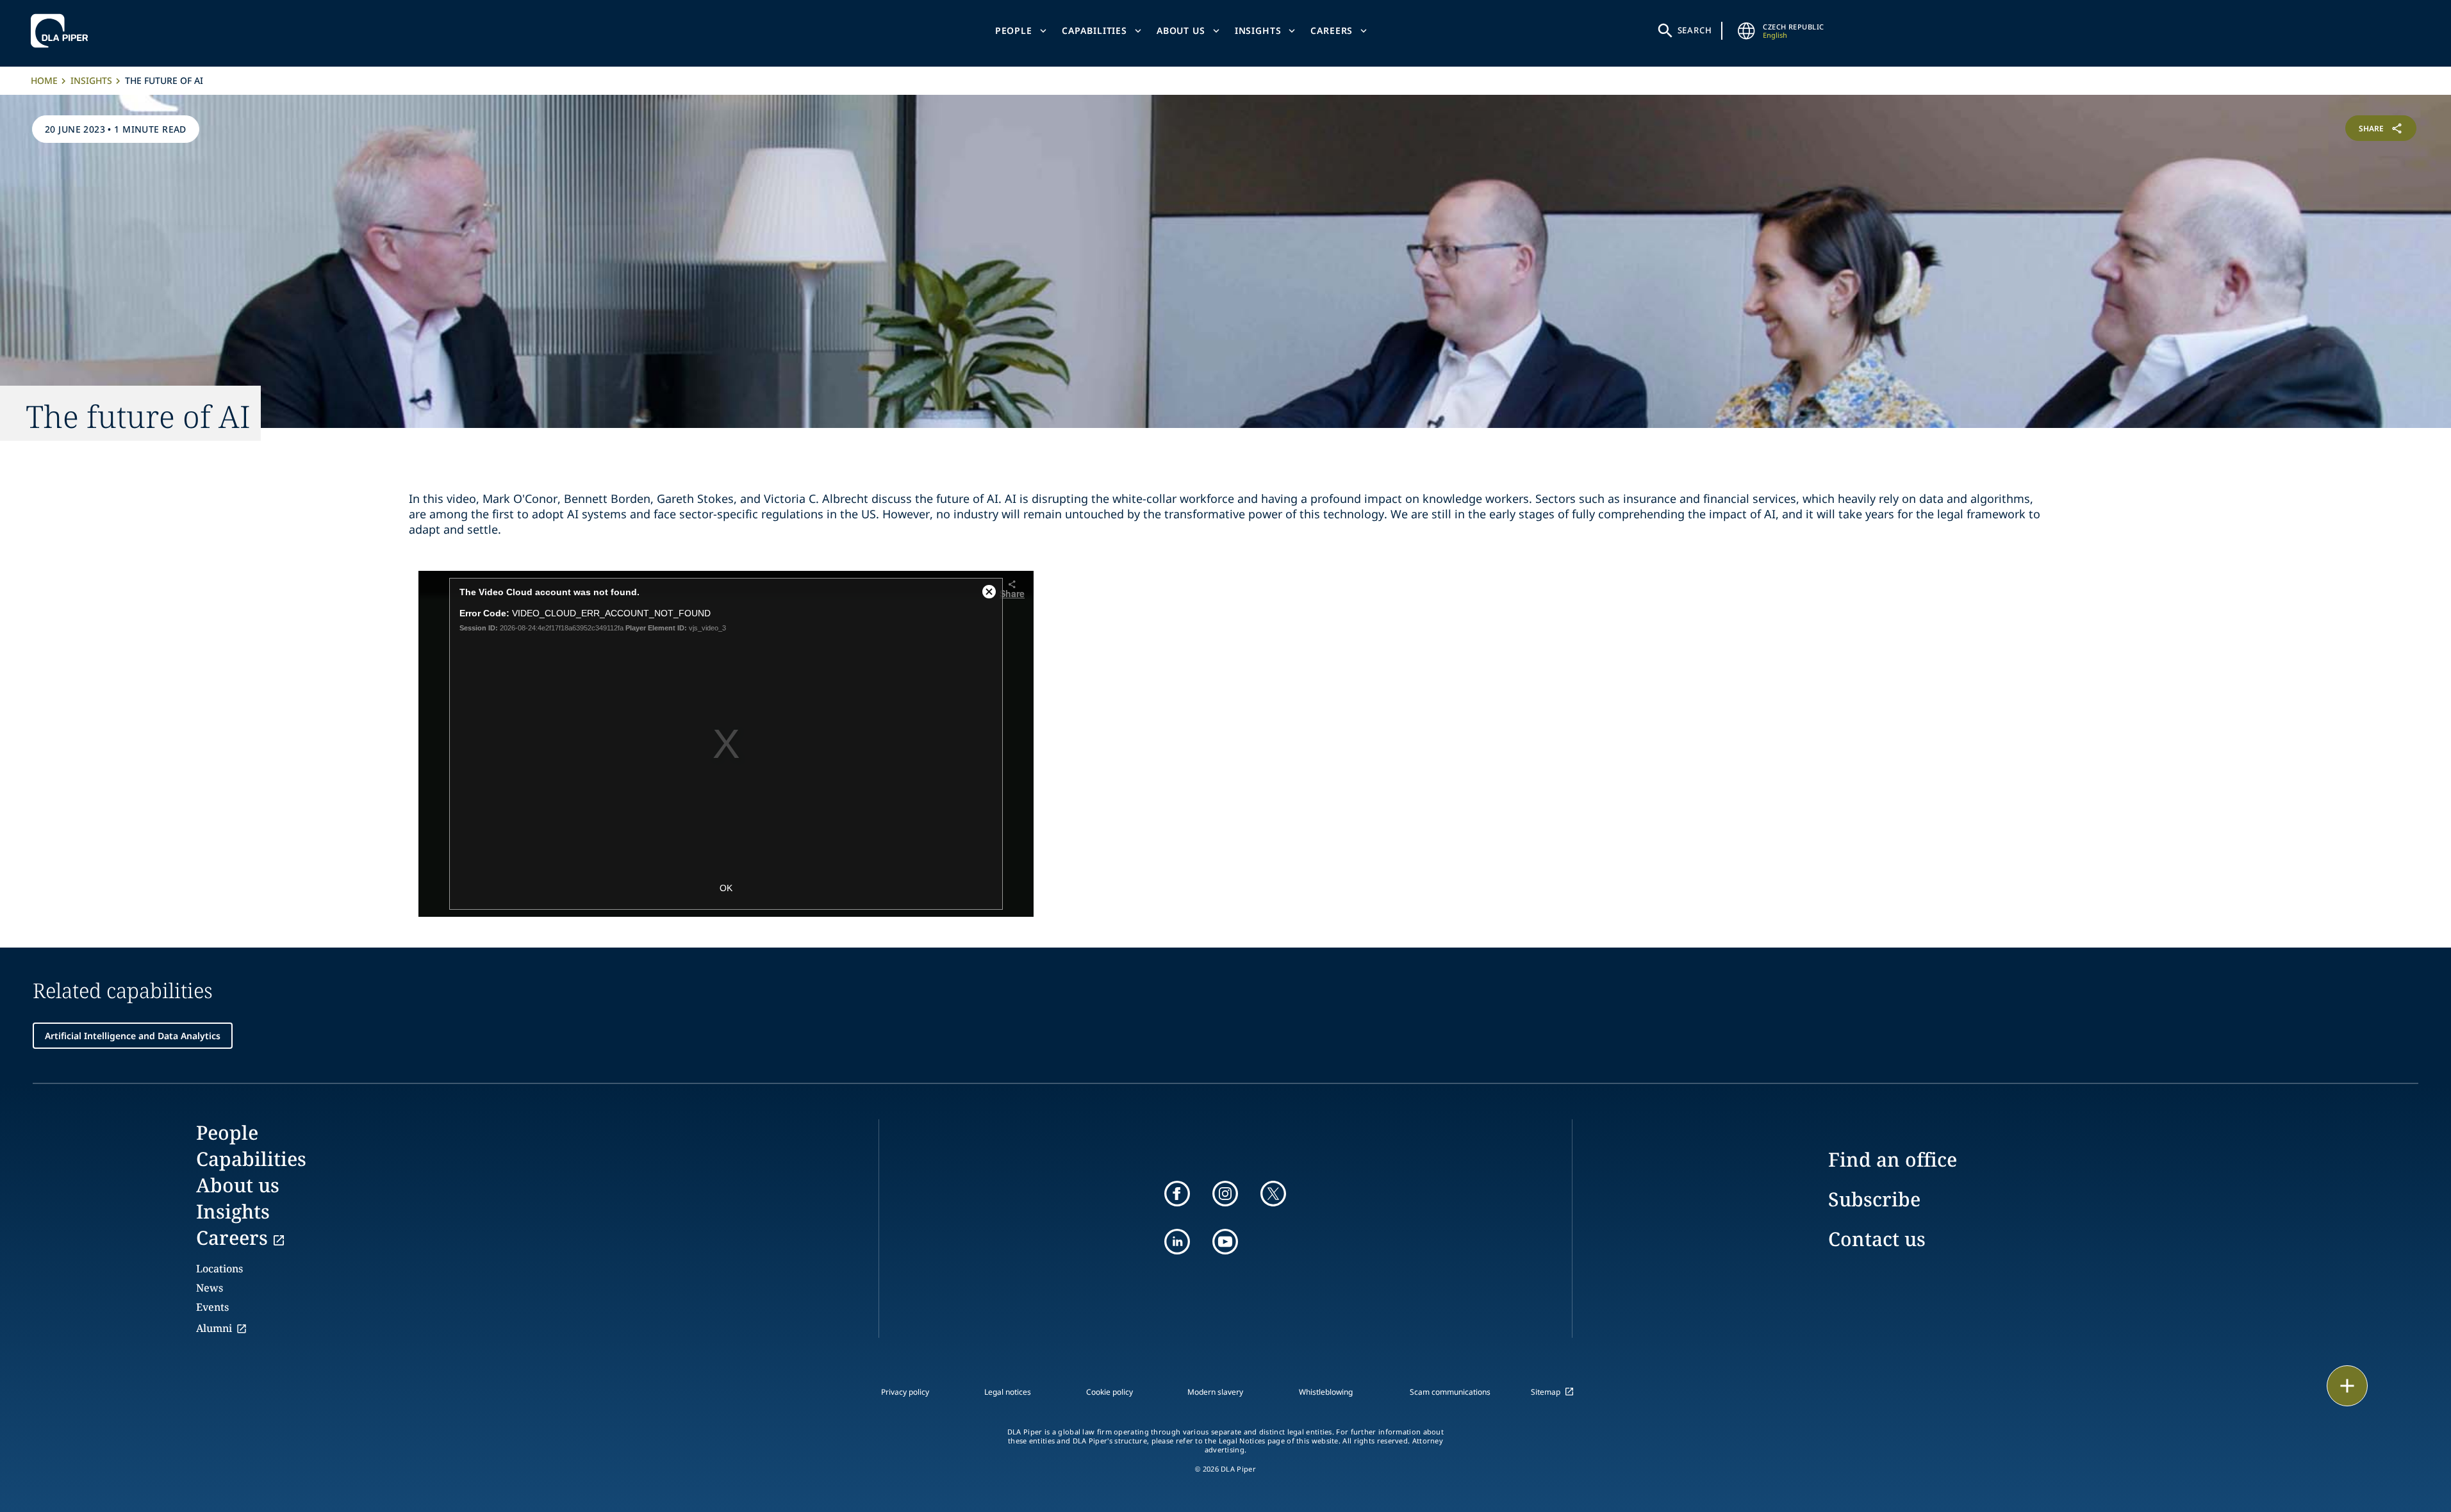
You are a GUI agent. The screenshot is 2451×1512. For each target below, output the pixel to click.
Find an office (1893, 1159)
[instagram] (1225, 1194)
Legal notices (1008, 1392)
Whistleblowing (1326, 1392)
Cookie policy (1110, 1392)
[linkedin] (1177, 1242)
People (1014, 30)
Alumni (214, 1328)
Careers (1332, 30)
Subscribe (1874, 1199)
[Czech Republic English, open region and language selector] (1746, 31)
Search (1695, 30)
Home (44, 80)
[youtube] (1225, 1242)
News (210, 1288)
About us (1181, 30)
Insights (1258, 30)
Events (212, 1307)
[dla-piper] (63, 31)
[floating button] (2347, 1386)
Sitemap (1546, 1392)
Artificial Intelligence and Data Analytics (133, 1036)
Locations (219, 1269)
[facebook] (1177, 1194)
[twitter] (1273, 1194)
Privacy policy (905, 1392)
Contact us (1877, 1239)
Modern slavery (1215, 1392)
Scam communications (1450, 1392)
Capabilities (1094, 30)
